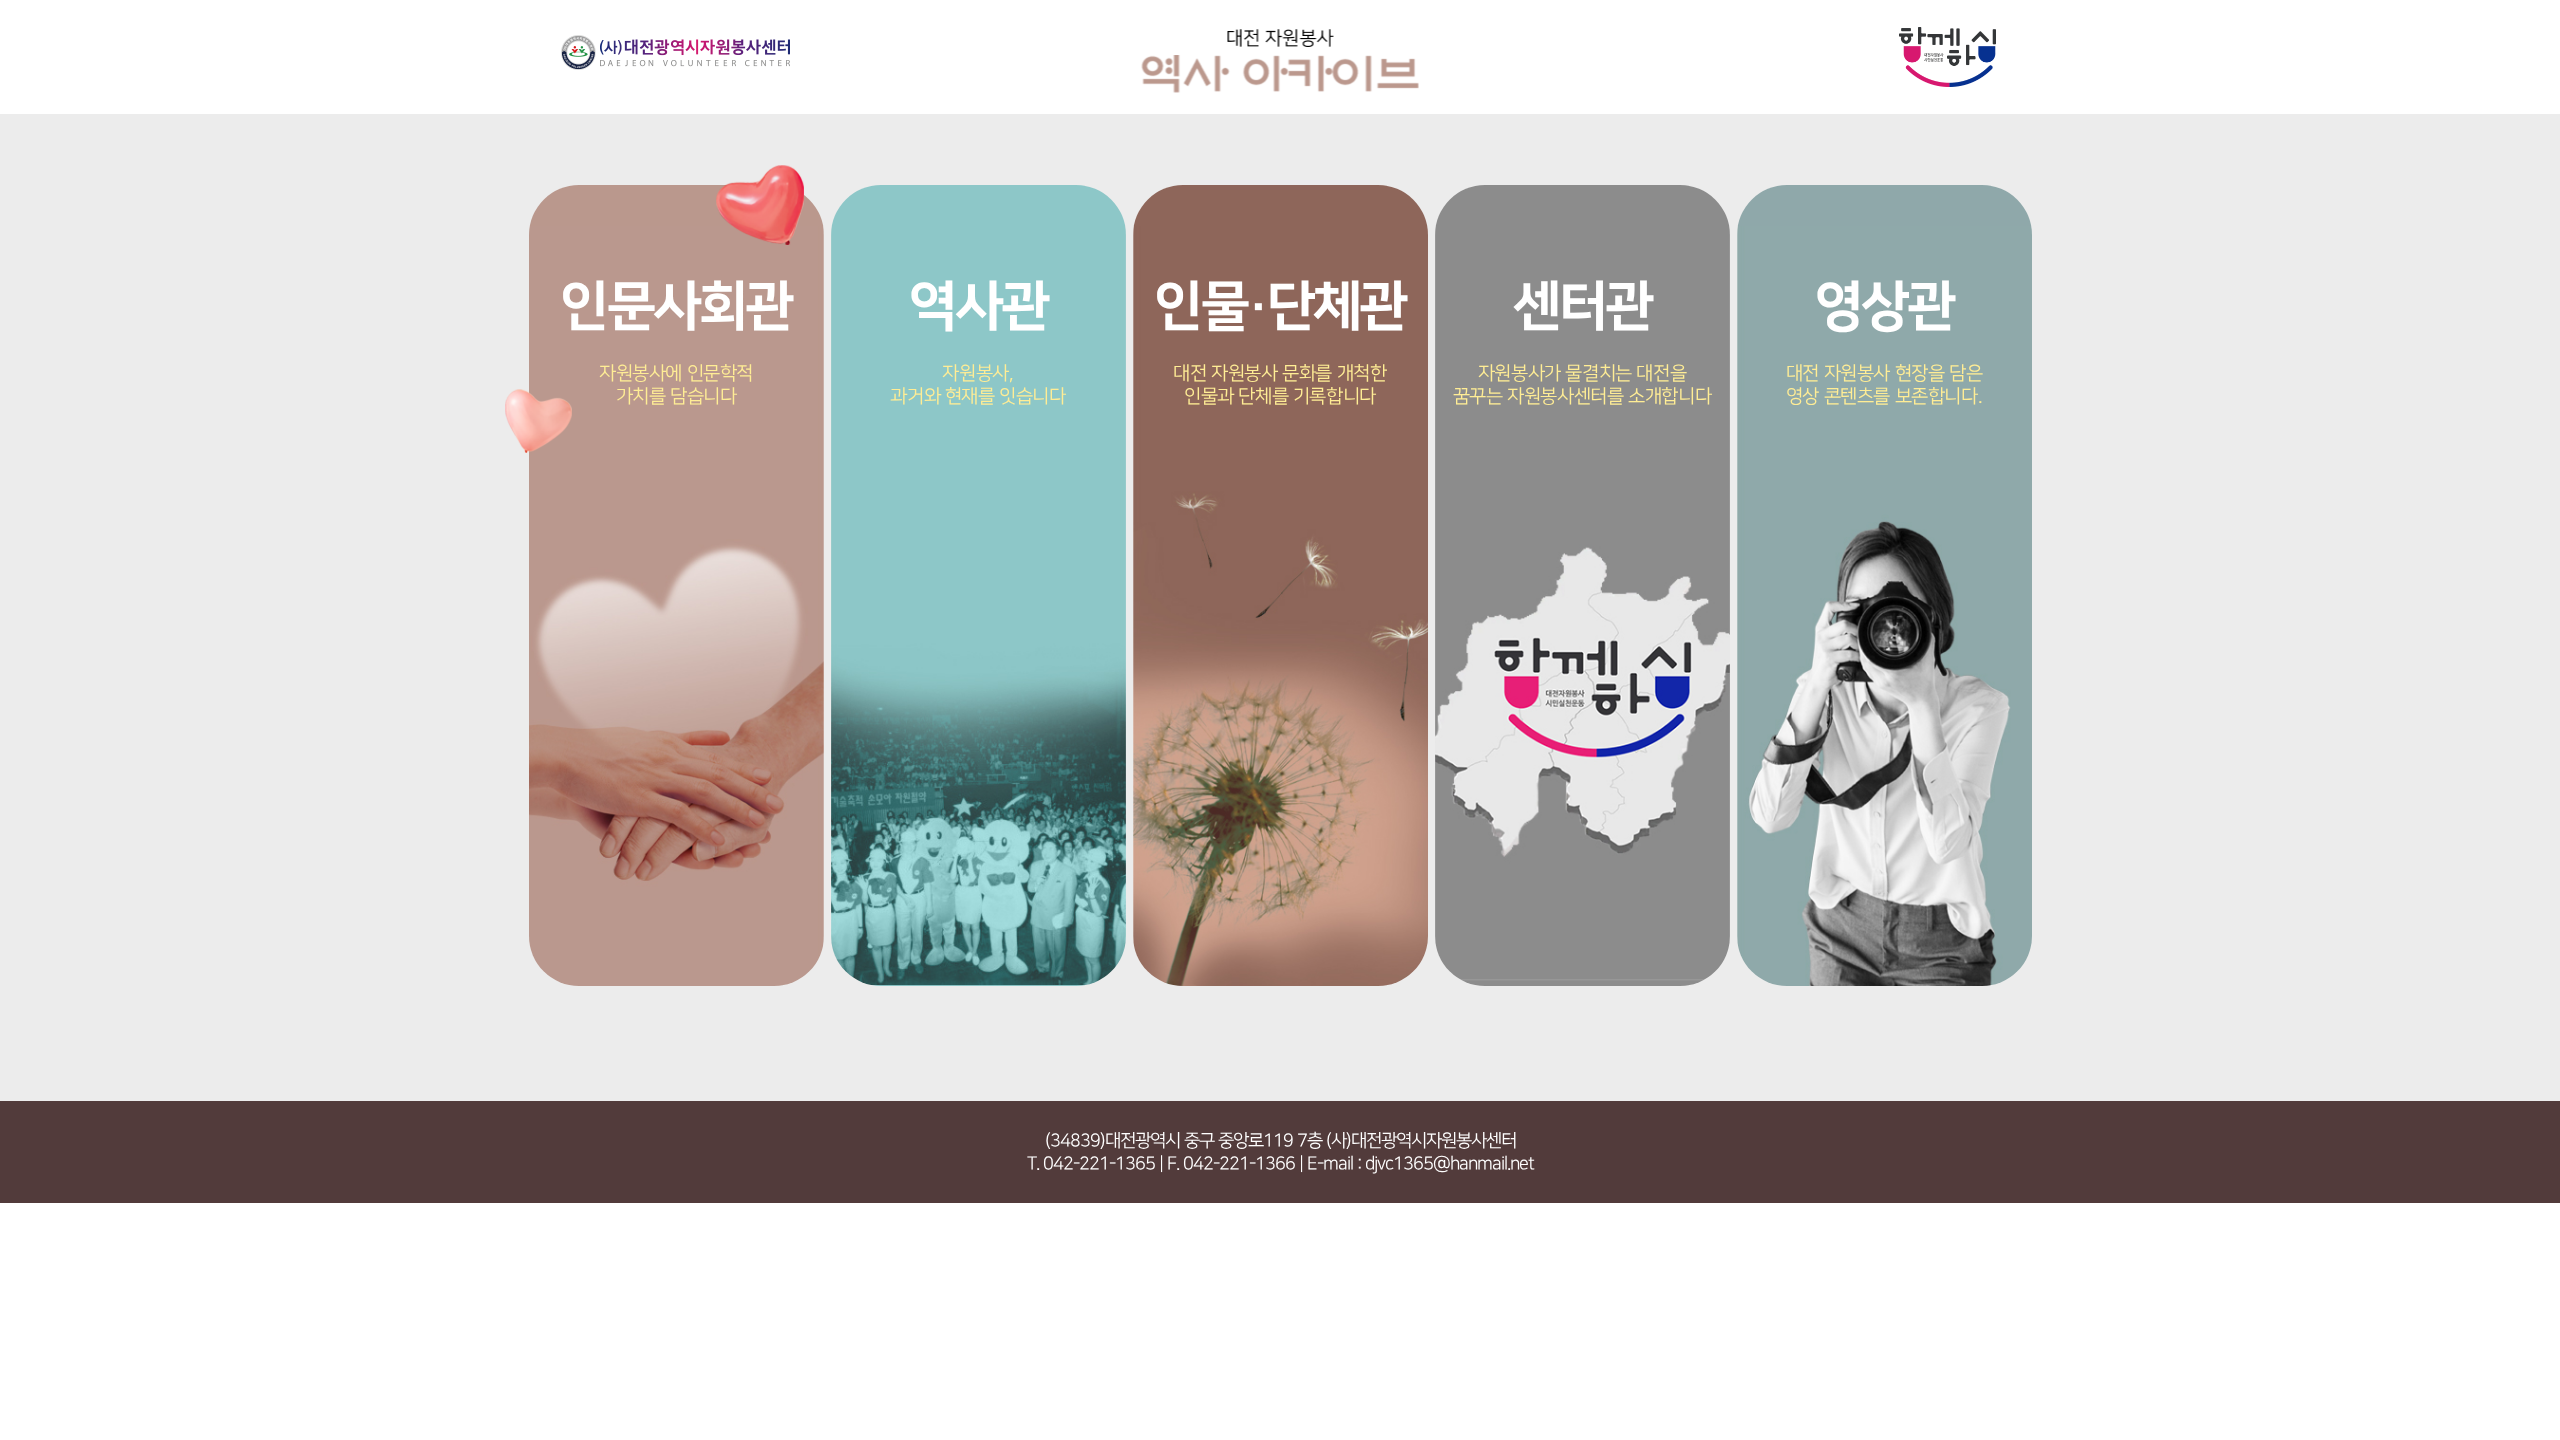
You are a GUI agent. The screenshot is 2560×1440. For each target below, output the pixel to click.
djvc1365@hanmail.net (1449, 1163)
